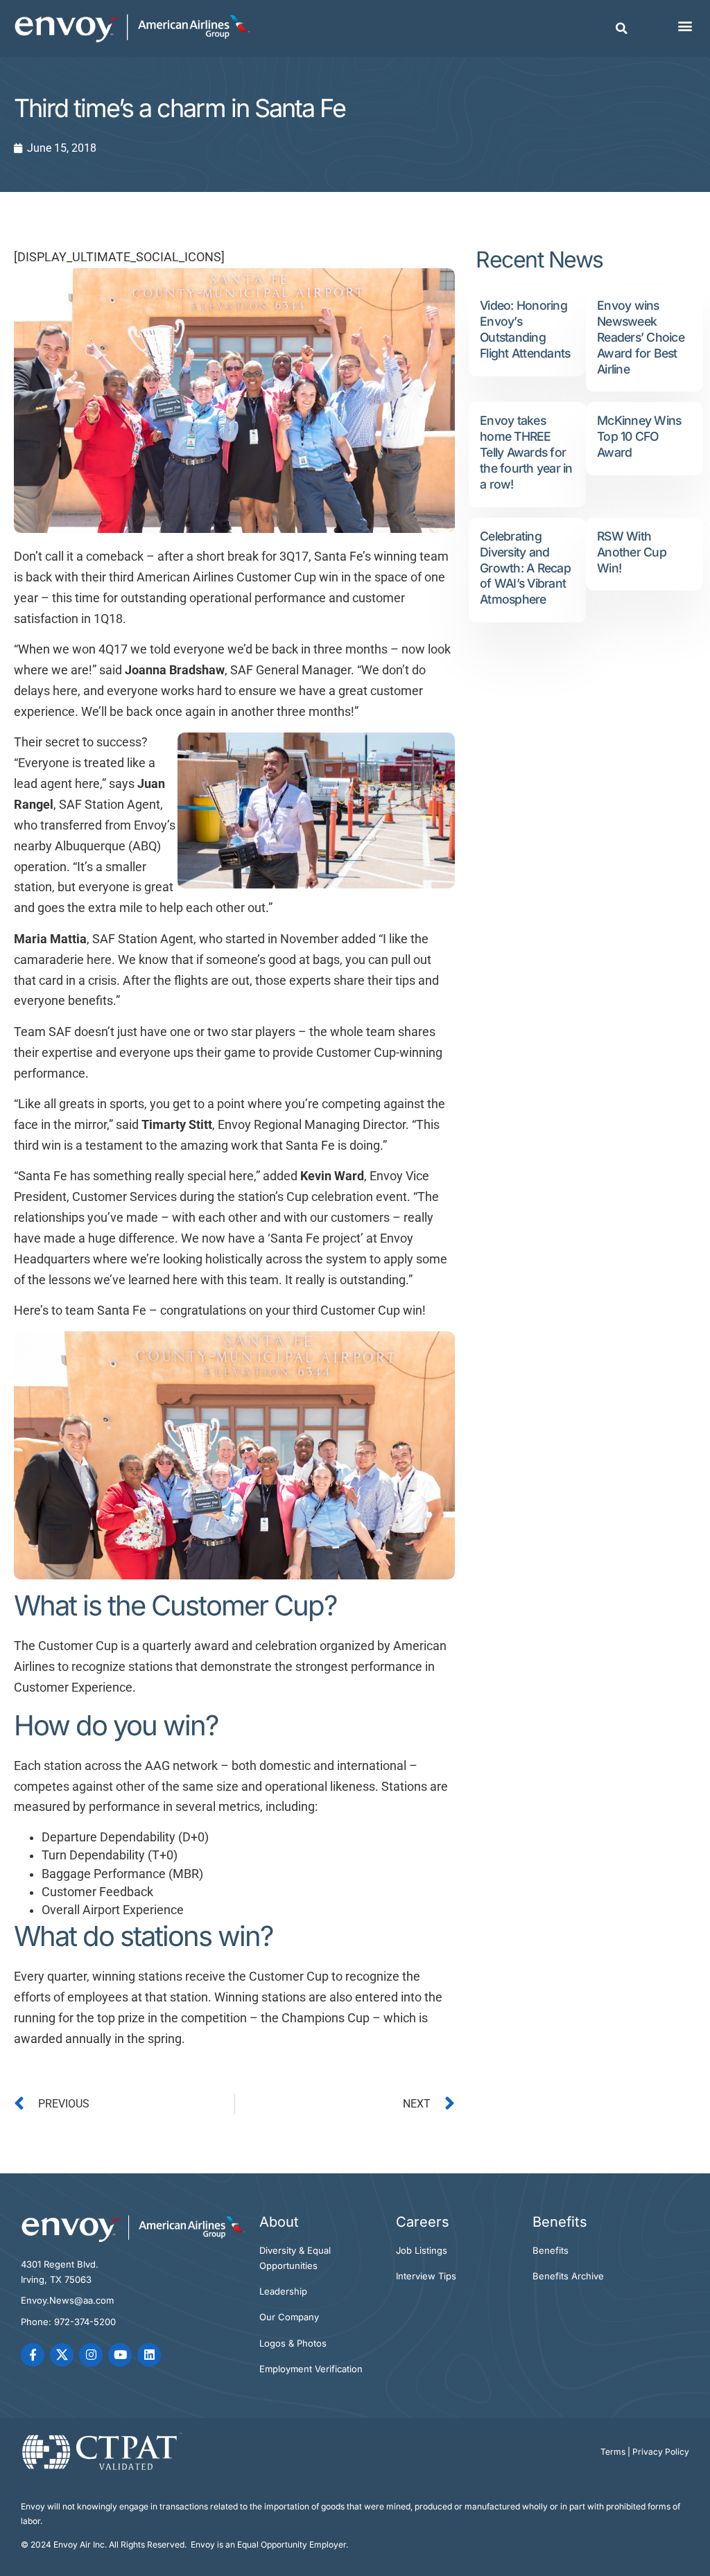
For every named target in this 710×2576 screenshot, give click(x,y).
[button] (622, 28)
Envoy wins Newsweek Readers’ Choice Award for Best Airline (641, 337)
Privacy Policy (661, 2452)
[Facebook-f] (33, 2355)
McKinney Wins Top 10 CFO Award (639, 436)
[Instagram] (91, 2355)
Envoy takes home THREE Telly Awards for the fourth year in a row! (526, 452)
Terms (613, 2452)
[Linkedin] (149, 2355)
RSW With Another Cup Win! (632, 552)
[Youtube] (120, 2355)
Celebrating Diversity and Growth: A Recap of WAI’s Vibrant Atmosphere (525, 568)
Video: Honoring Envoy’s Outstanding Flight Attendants (525, 329)
